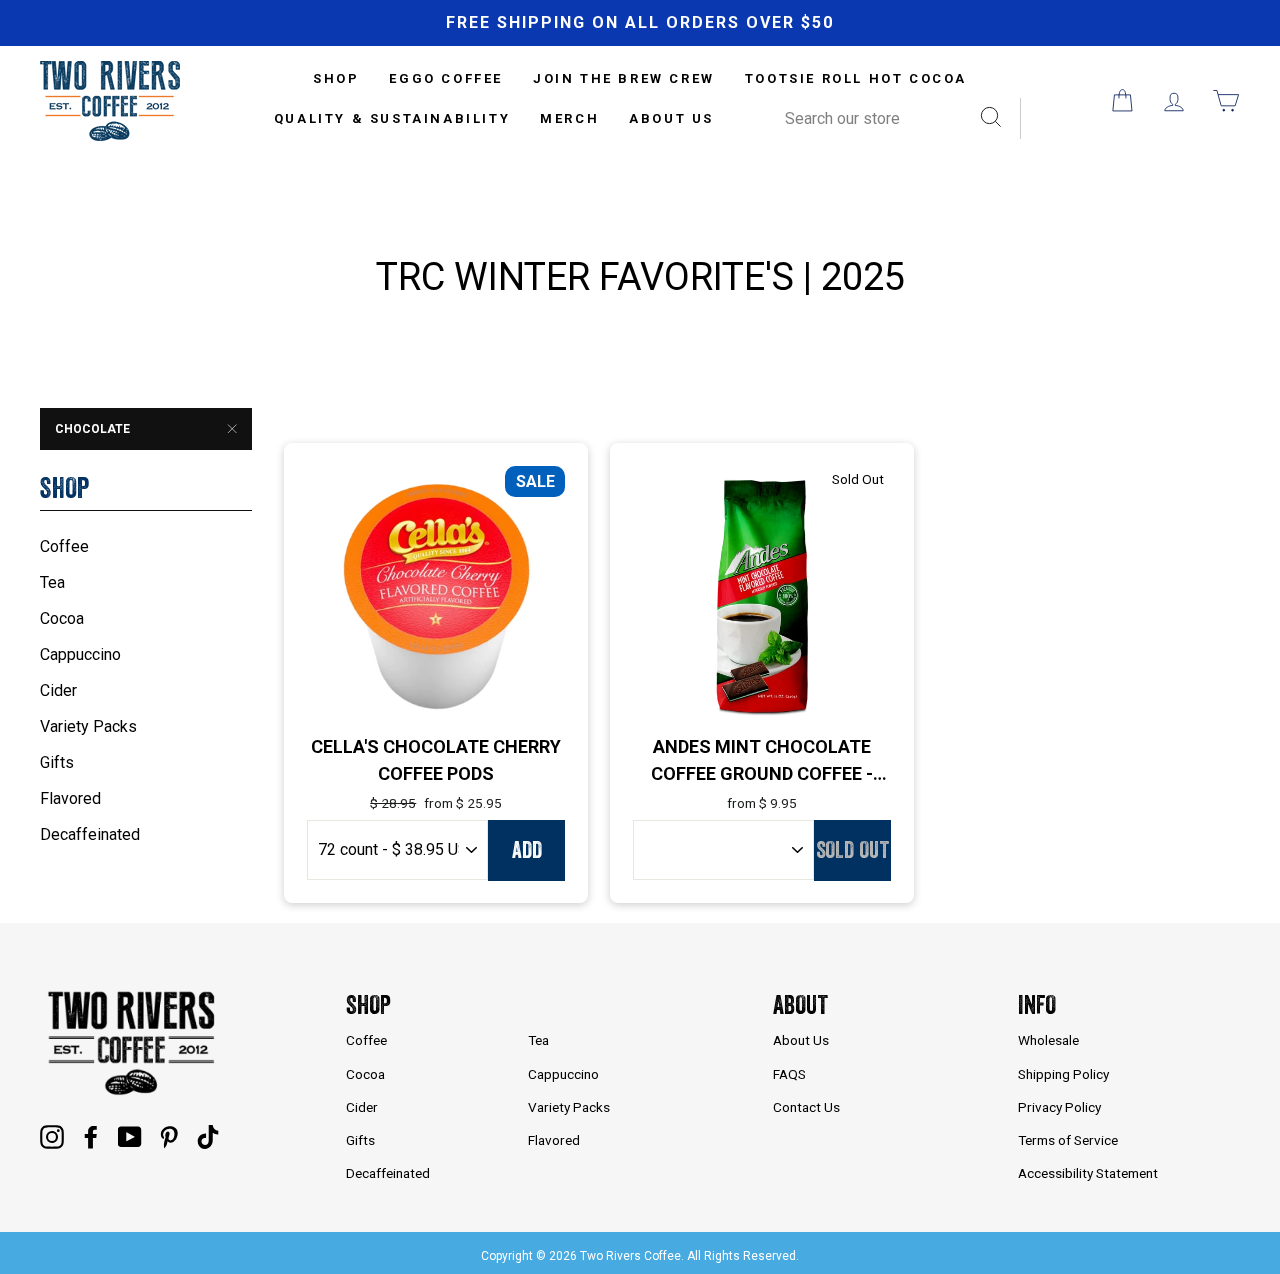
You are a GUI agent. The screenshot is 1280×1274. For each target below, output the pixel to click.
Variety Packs (88, 726)
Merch (569, 118)
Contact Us (806, 1107)
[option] (640, 23)
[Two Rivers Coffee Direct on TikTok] (208, 1136)
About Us (671, 118)
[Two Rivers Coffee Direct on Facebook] (91, 1136)
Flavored (70, 798)
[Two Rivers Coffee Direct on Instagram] (52, 1136)
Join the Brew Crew (624, 78)
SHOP (336, 78)
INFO (1037, 1004)
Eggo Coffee (446, 78)
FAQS (789, 1074)
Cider (58, 690)
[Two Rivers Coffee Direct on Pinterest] (169, 1136)
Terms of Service (1068, 1140)
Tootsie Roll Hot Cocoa (856, 78)
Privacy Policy (1059, 1107)
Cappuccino (80, 654)
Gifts (57, 762)
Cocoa (62, 618)
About (800, 1004)
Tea (52, 582)
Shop (368, 1004)
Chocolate (92, 429)
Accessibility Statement (1088, 1173)
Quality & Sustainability (392, 118)
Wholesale (1048, 1040)
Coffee (64, 546)
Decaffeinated (90, 834)
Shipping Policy (1063, 1074)
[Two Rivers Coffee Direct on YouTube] (130, 1136)
